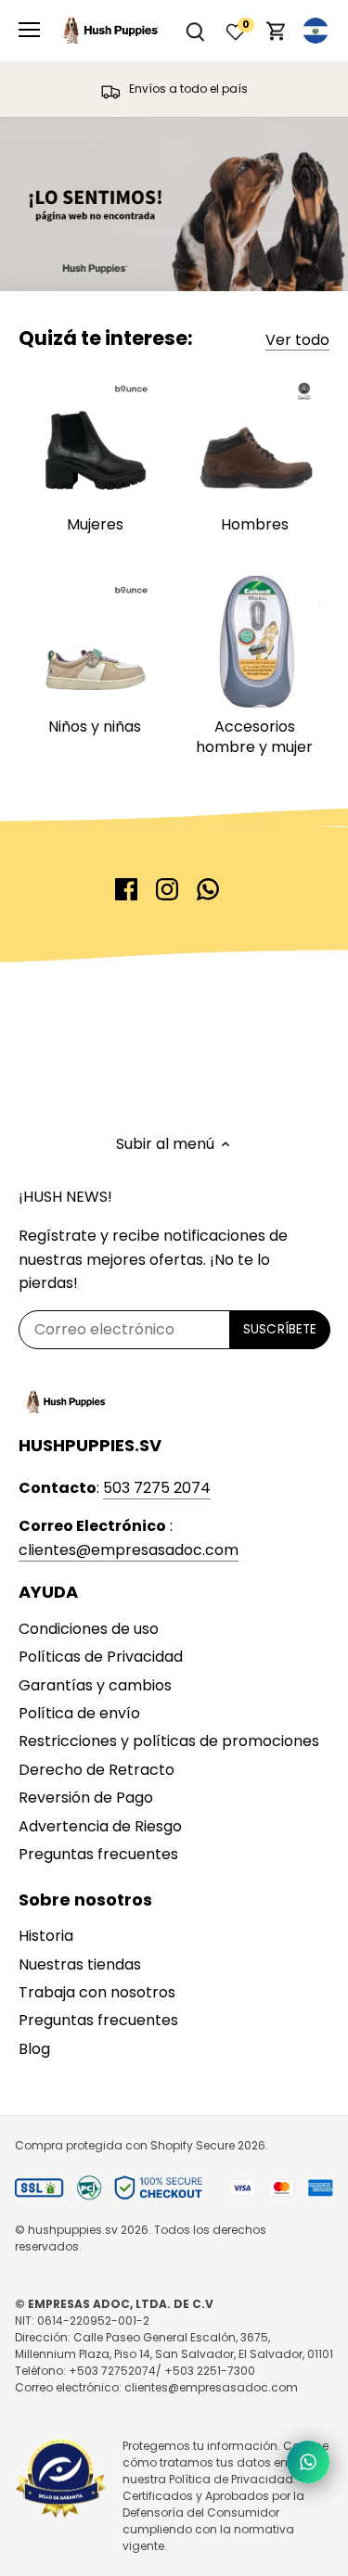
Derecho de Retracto (97, 1770)
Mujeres (95, 524)
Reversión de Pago (86, 1798)
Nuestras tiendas (80, 1964)
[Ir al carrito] (277, 31)
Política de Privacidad (231, 2479)
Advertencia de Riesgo (100, 1826)
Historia (46, 1936)
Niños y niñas (95, 727)
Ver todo (297, 340)
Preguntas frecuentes (98, 1854)
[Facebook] (126, 889)
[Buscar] (195, 31)
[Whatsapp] (208, 889)
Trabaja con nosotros (97, 1992)
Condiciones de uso (89, 1629)
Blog (34, 2049)
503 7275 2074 (157, 1488)
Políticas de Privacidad (101, 1657)
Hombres (255, 524)
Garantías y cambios (95, 1685)
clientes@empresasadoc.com (129, 1550)
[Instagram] (167, 889)
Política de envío (79, 1713)
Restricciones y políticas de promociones (169, 1741)
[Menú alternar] (29, 30)
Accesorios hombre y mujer (254, 737)
